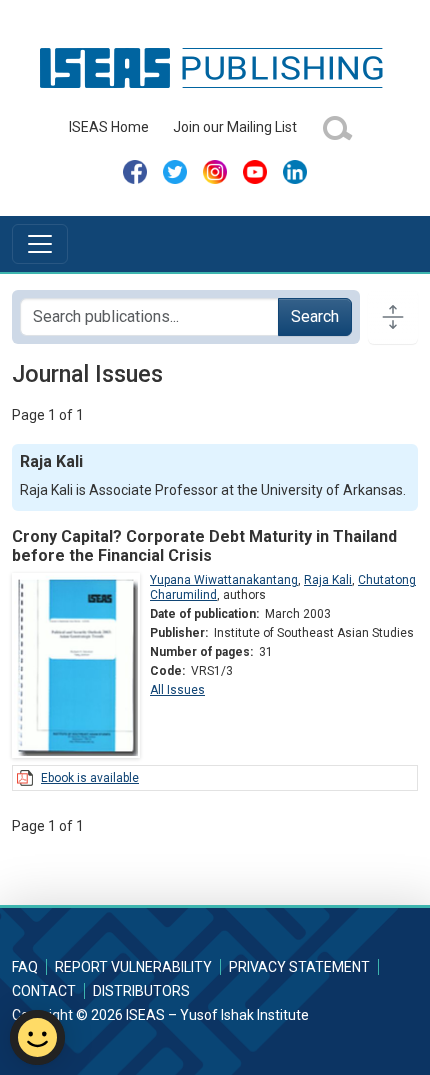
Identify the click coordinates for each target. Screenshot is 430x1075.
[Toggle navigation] (40, 244)
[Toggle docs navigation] (393, 317)
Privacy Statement (299, 967)
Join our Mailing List (235, 127)
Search (315, 316)
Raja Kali (328, 580)
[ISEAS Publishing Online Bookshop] (215, 67)
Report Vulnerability (133, 967)
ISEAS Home (109, 127)
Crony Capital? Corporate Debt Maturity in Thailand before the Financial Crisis (204, 546)
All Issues (177, 690)
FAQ (25, 967)
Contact (44, 991)
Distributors (141, 991)
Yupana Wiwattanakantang (224, 580)
